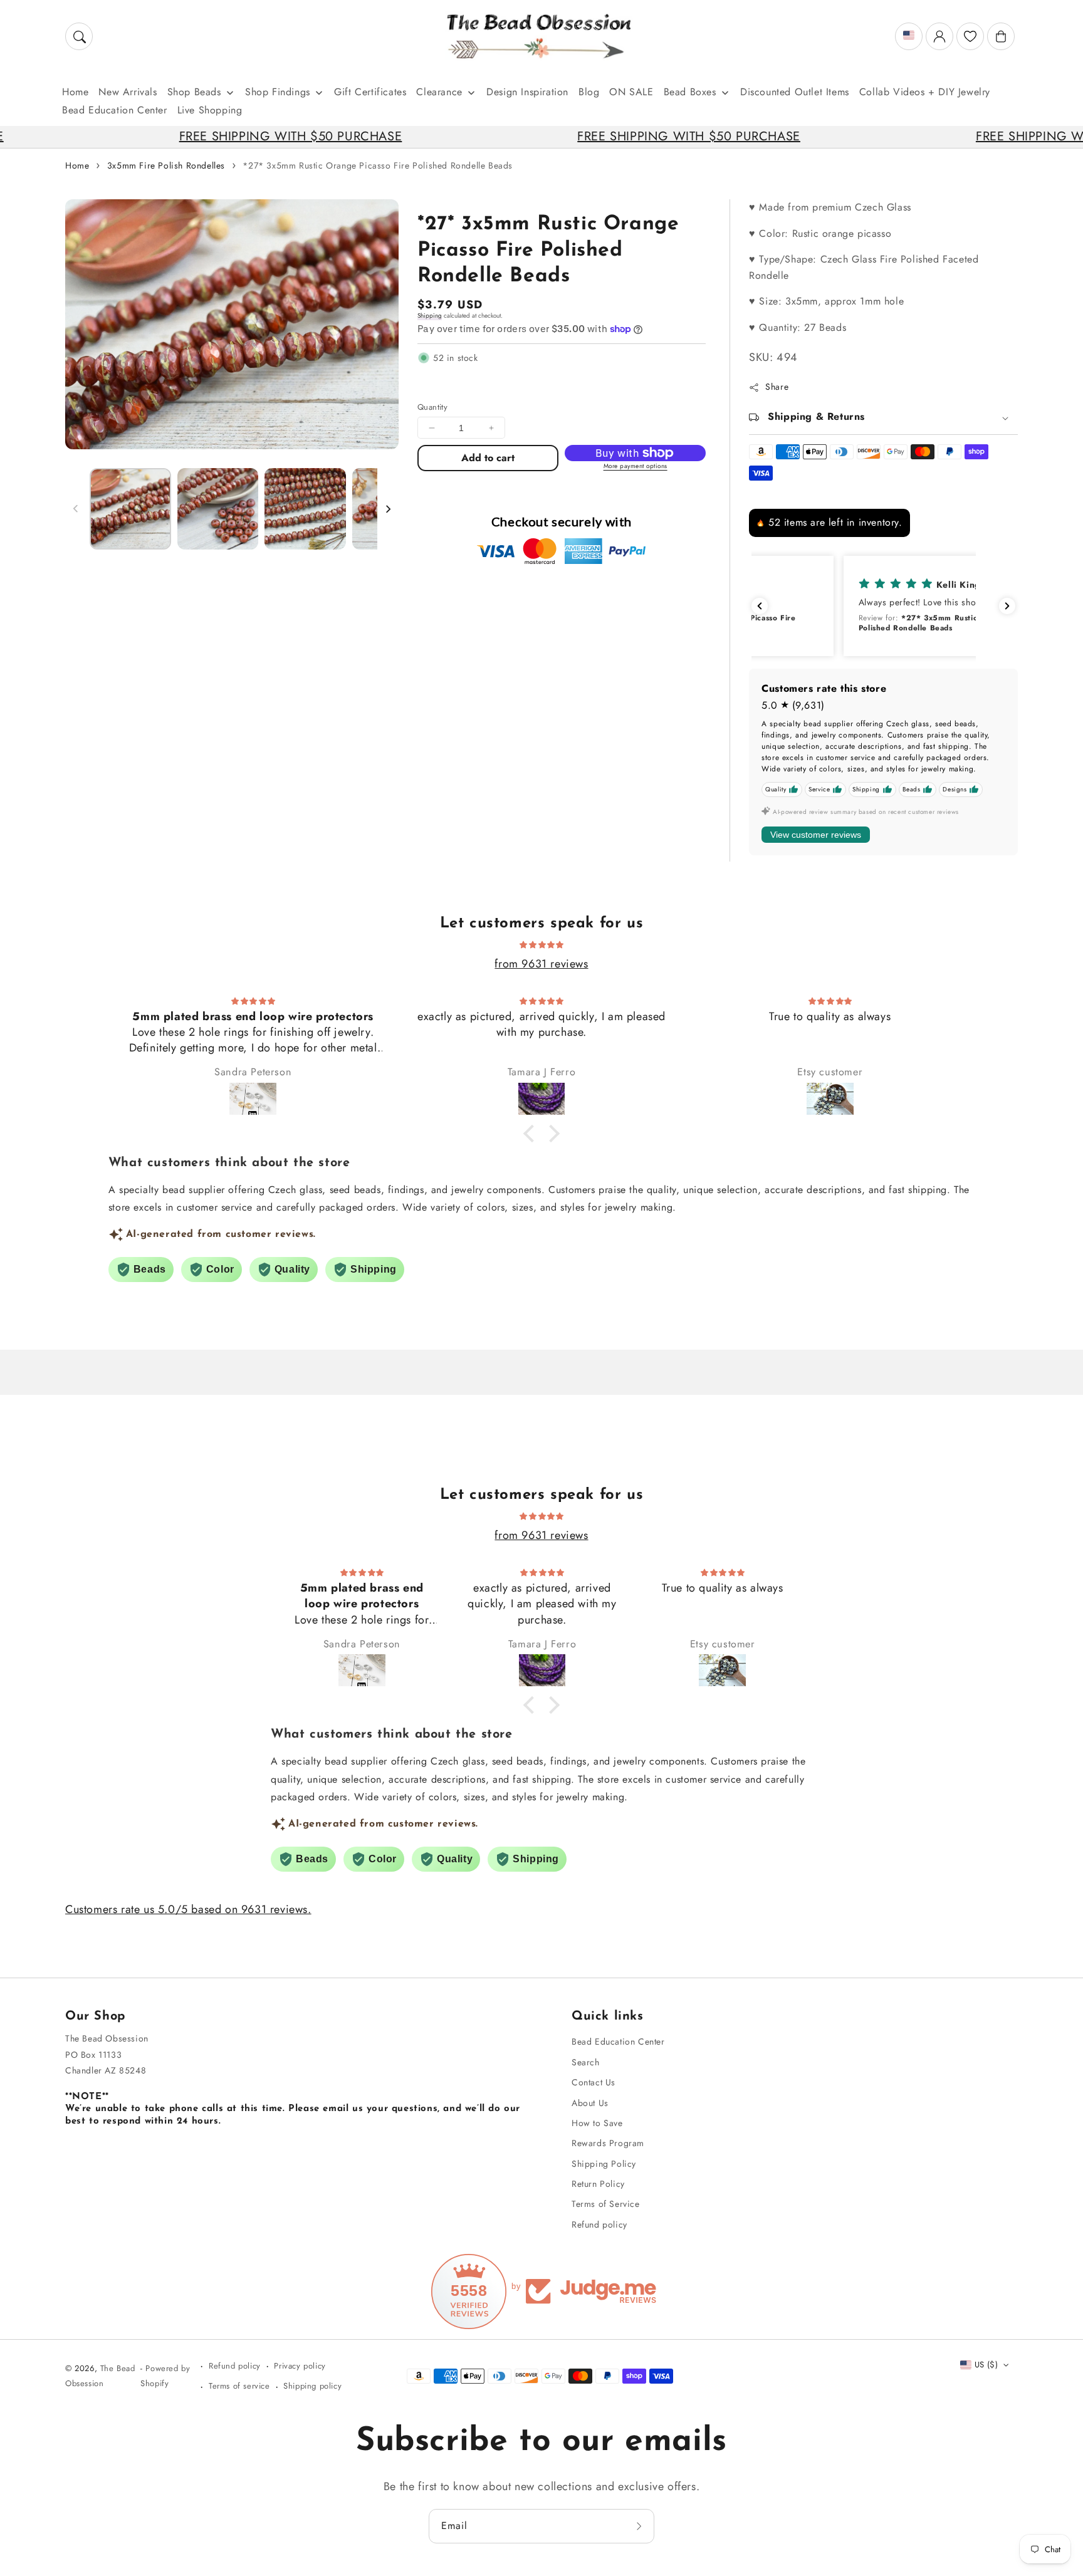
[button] (79, 36)
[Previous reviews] (760, 606)
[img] (541, 944)
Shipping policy (312, 2386)
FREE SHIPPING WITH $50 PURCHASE (202, 136)
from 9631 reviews (541, 964)
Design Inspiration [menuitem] (527, 92)
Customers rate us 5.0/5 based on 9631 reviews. (188, 1909)
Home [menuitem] (75, 92)
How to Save (597, 2123)
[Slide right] (388, 509)
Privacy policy (300, 2366)
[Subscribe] (641, 2526)
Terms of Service (606, 2204)
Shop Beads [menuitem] (194, 92)
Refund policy (599, 2224)
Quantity (432, 407)
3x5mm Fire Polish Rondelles (166, 165)
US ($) (986, 2365)
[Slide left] (76, 509)
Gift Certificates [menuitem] (370, 92)
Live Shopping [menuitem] (210, 110)
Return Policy (598, 2184)
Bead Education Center (618, 2042)
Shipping (430, 315)
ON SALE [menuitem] (631, 92)
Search (586, 2062)
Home (77, 165)
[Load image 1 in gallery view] (130, 509)
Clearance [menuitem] (439, 92)
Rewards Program (608, 2143)
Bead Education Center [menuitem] (115, 110)
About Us (590, 2103)
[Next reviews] (1007, 606)
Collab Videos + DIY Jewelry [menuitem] (925, 92)
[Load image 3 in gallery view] (305, 509)
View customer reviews (816, 835)
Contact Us (594, 2082)
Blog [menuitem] (589, 92)
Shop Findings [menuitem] (278, 92)
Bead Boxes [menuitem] (690, 92)
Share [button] (777, 387)
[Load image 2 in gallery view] (218, 509)
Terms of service (239, 2386)
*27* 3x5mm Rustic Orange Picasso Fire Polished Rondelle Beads (378, 165)
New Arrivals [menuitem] (128, 92)
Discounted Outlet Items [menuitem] (795, 92)
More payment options (636, 466)
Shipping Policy (604, 2164)
